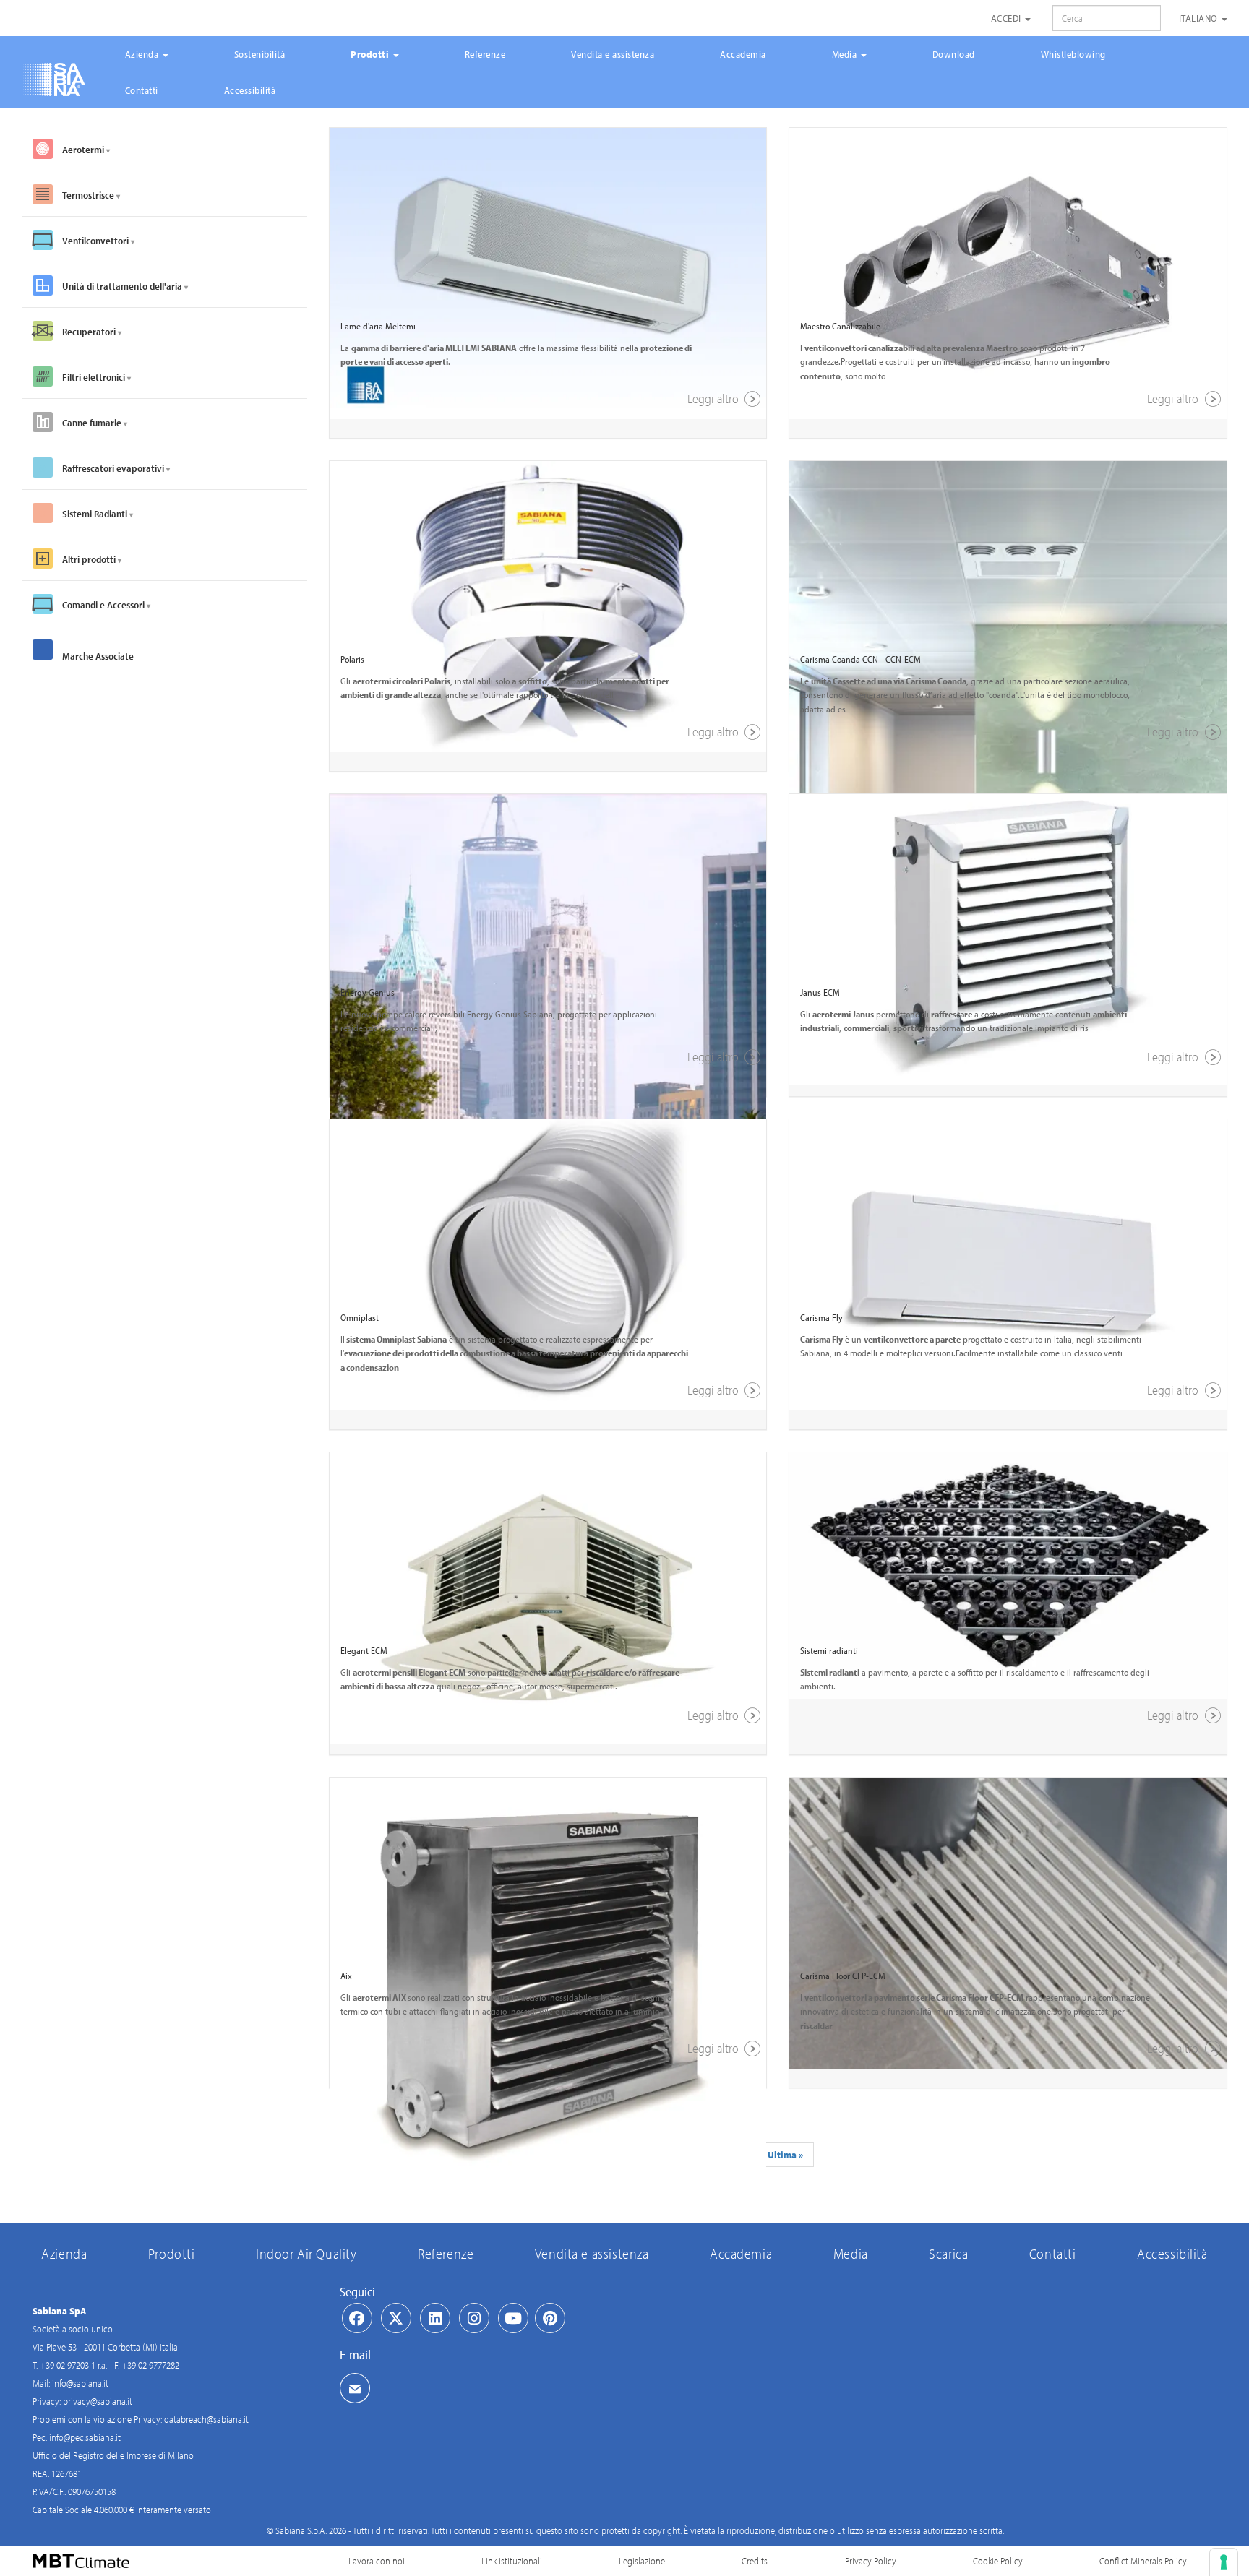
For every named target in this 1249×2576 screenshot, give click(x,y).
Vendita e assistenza (613, 54)
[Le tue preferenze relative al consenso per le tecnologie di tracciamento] (1224, 2562)
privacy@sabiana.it (98, 2401)
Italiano (1200, 18)
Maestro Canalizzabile (840, 326)
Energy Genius (368, 992)
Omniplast (360, 1317)
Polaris (352, 659)
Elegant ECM (364, 1650)
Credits (755, 2561)
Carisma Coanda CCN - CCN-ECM (860, 659)
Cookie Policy (998, 2561)
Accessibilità (250, 90)
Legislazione (642, 2561)
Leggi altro (714, 399)
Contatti (142, 90)
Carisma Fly (821, 1317)
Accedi (1008, 18)
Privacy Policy (871, 2561)
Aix (346, 1976)
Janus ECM (820, 992)
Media (846, 54)
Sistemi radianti (829, 1650)
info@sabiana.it (80, 2383)
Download (954, 54)
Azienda (143, 54)
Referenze (485, 54)
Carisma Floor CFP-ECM (843, 1976)
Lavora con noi (377, 2561)
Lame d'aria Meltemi (378, 326)
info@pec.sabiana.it (85, 2437)
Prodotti (371, 54)
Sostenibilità (260, 54)
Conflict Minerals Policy (1143, 2561)
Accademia (743, 54)
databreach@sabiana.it (206, 2419)
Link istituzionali (512, 2561)
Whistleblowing (1073, 54)
